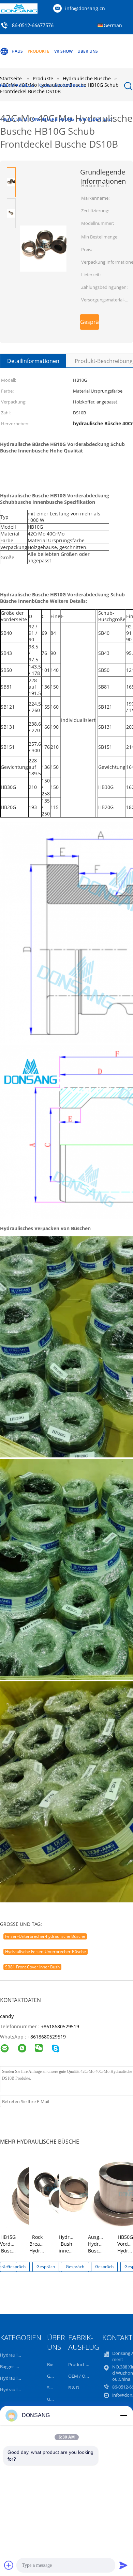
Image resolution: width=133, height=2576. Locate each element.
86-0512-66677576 (33, 26)
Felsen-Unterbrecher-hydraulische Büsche (45, 1936)
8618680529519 (48, 2037)
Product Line (81, 2364)
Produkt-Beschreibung (104, 361)
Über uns (88, 51)
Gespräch (90, 322)
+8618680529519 (60, 2026)
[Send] (123, 2565)
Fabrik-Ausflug (17, 85)
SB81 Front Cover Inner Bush (32, 1967)
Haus (17, 51)
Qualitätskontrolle (62, 85)
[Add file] (9, 2565)
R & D (74, 2388)
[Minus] (123, 2415)
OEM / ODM (80, 2376)
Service (54, 2388)
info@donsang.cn (85, 8)
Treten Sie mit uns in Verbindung (37, 119)
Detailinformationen (33, 361)
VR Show (63, 51)
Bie (50, 2364)
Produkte (39, 51)
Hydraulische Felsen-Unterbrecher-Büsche (46, 1952)
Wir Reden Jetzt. (97, 119)
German (113, 25)
